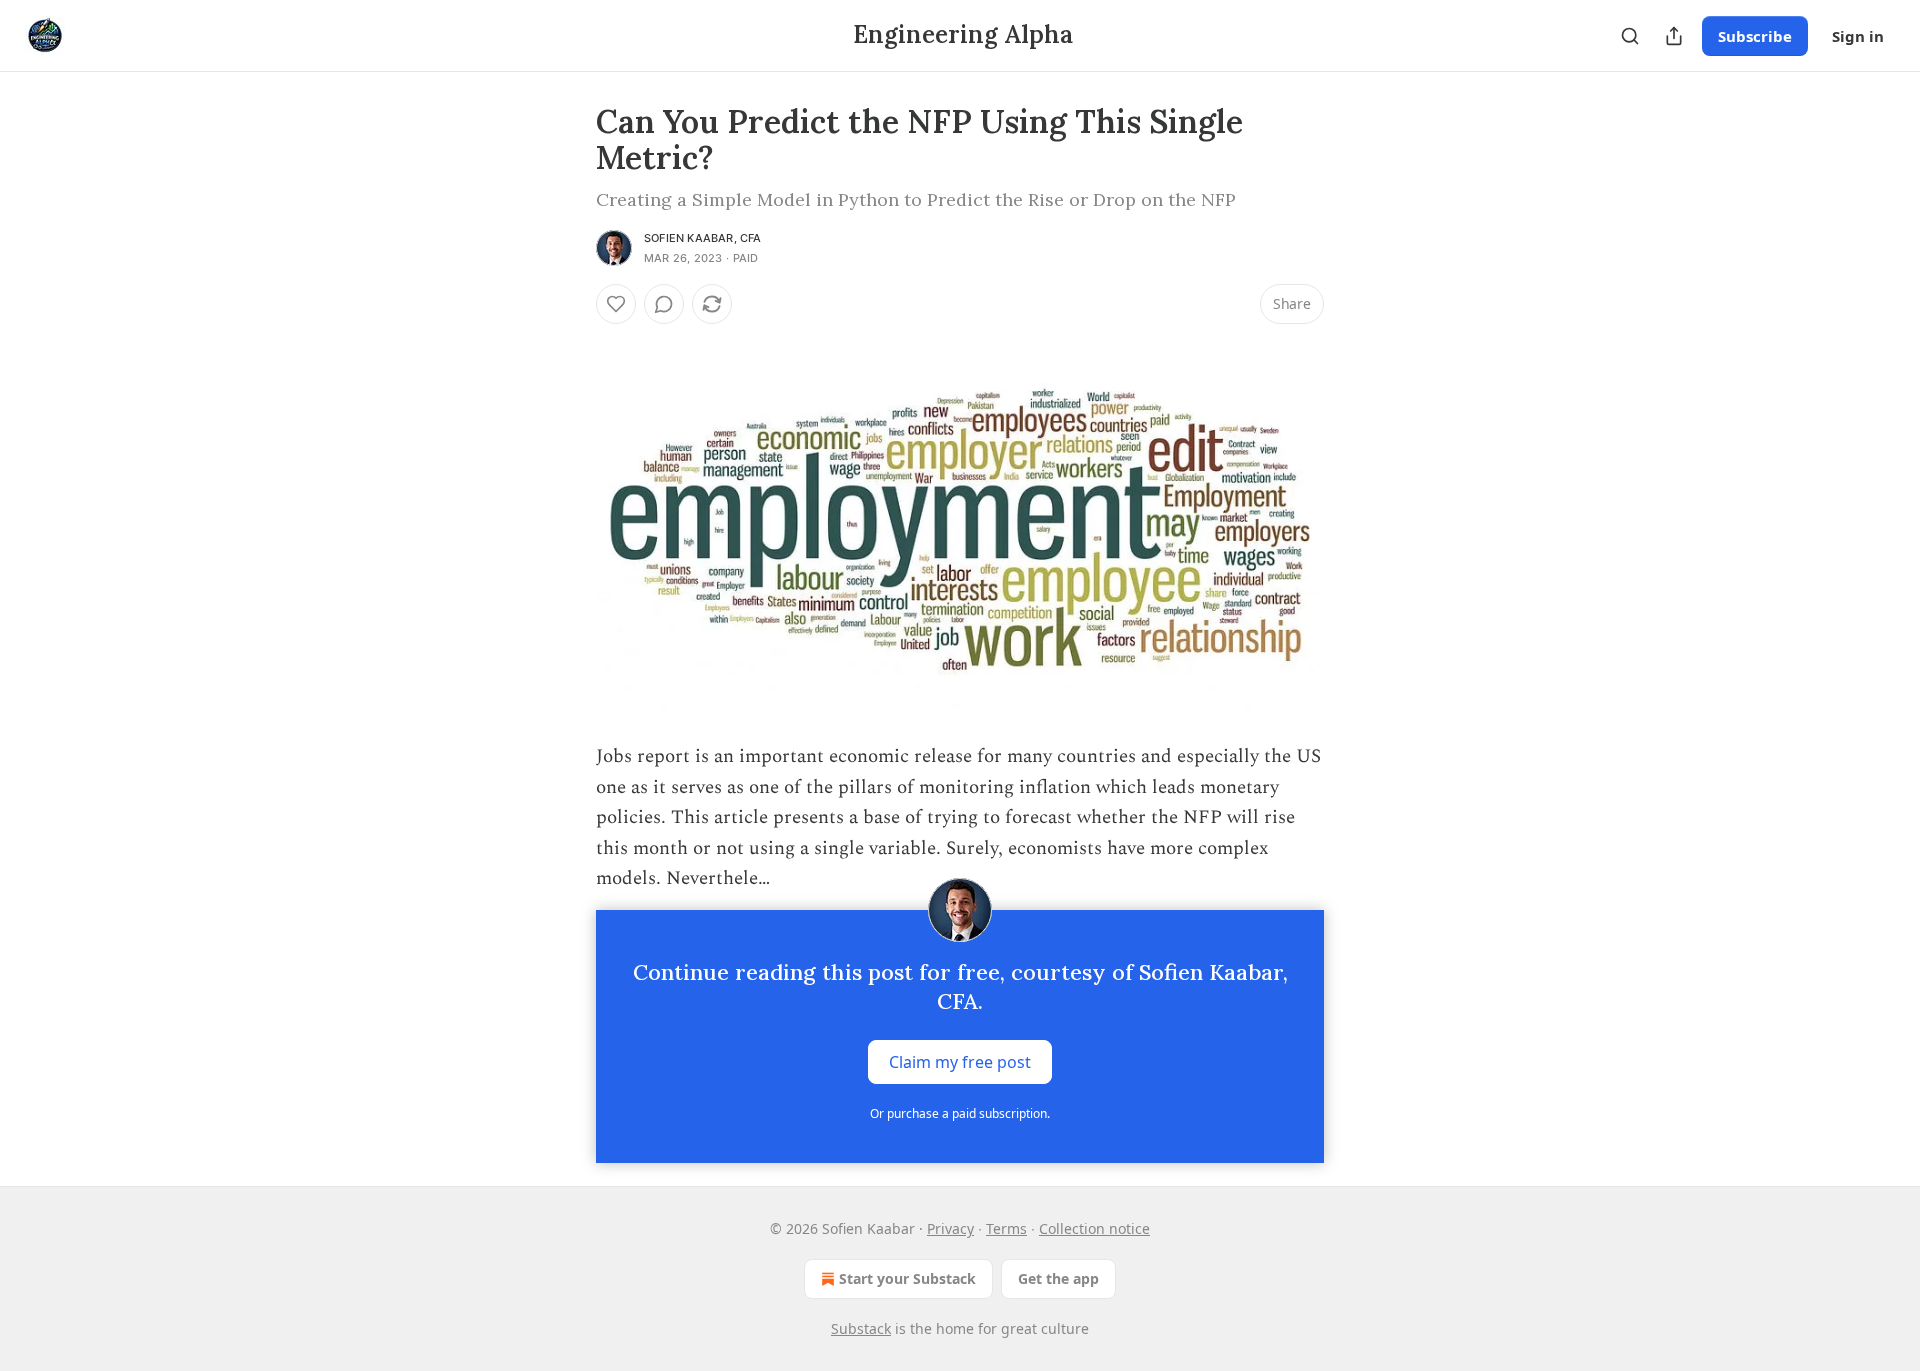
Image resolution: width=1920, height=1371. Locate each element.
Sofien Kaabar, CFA (703, 238)
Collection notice (1094, 1228)
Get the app (1058, 1278)
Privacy (950, 1228)
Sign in (1858, 36)
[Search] (1630, 36)
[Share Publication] (1674, 36)
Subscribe (1755, 36)
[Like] (616, 304)
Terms (1006, 1228)
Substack (861, 1328)
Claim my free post (960, 1062)
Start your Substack (907, 1278)
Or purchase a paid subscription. (960, 1113)
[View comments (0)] (664, 304)
